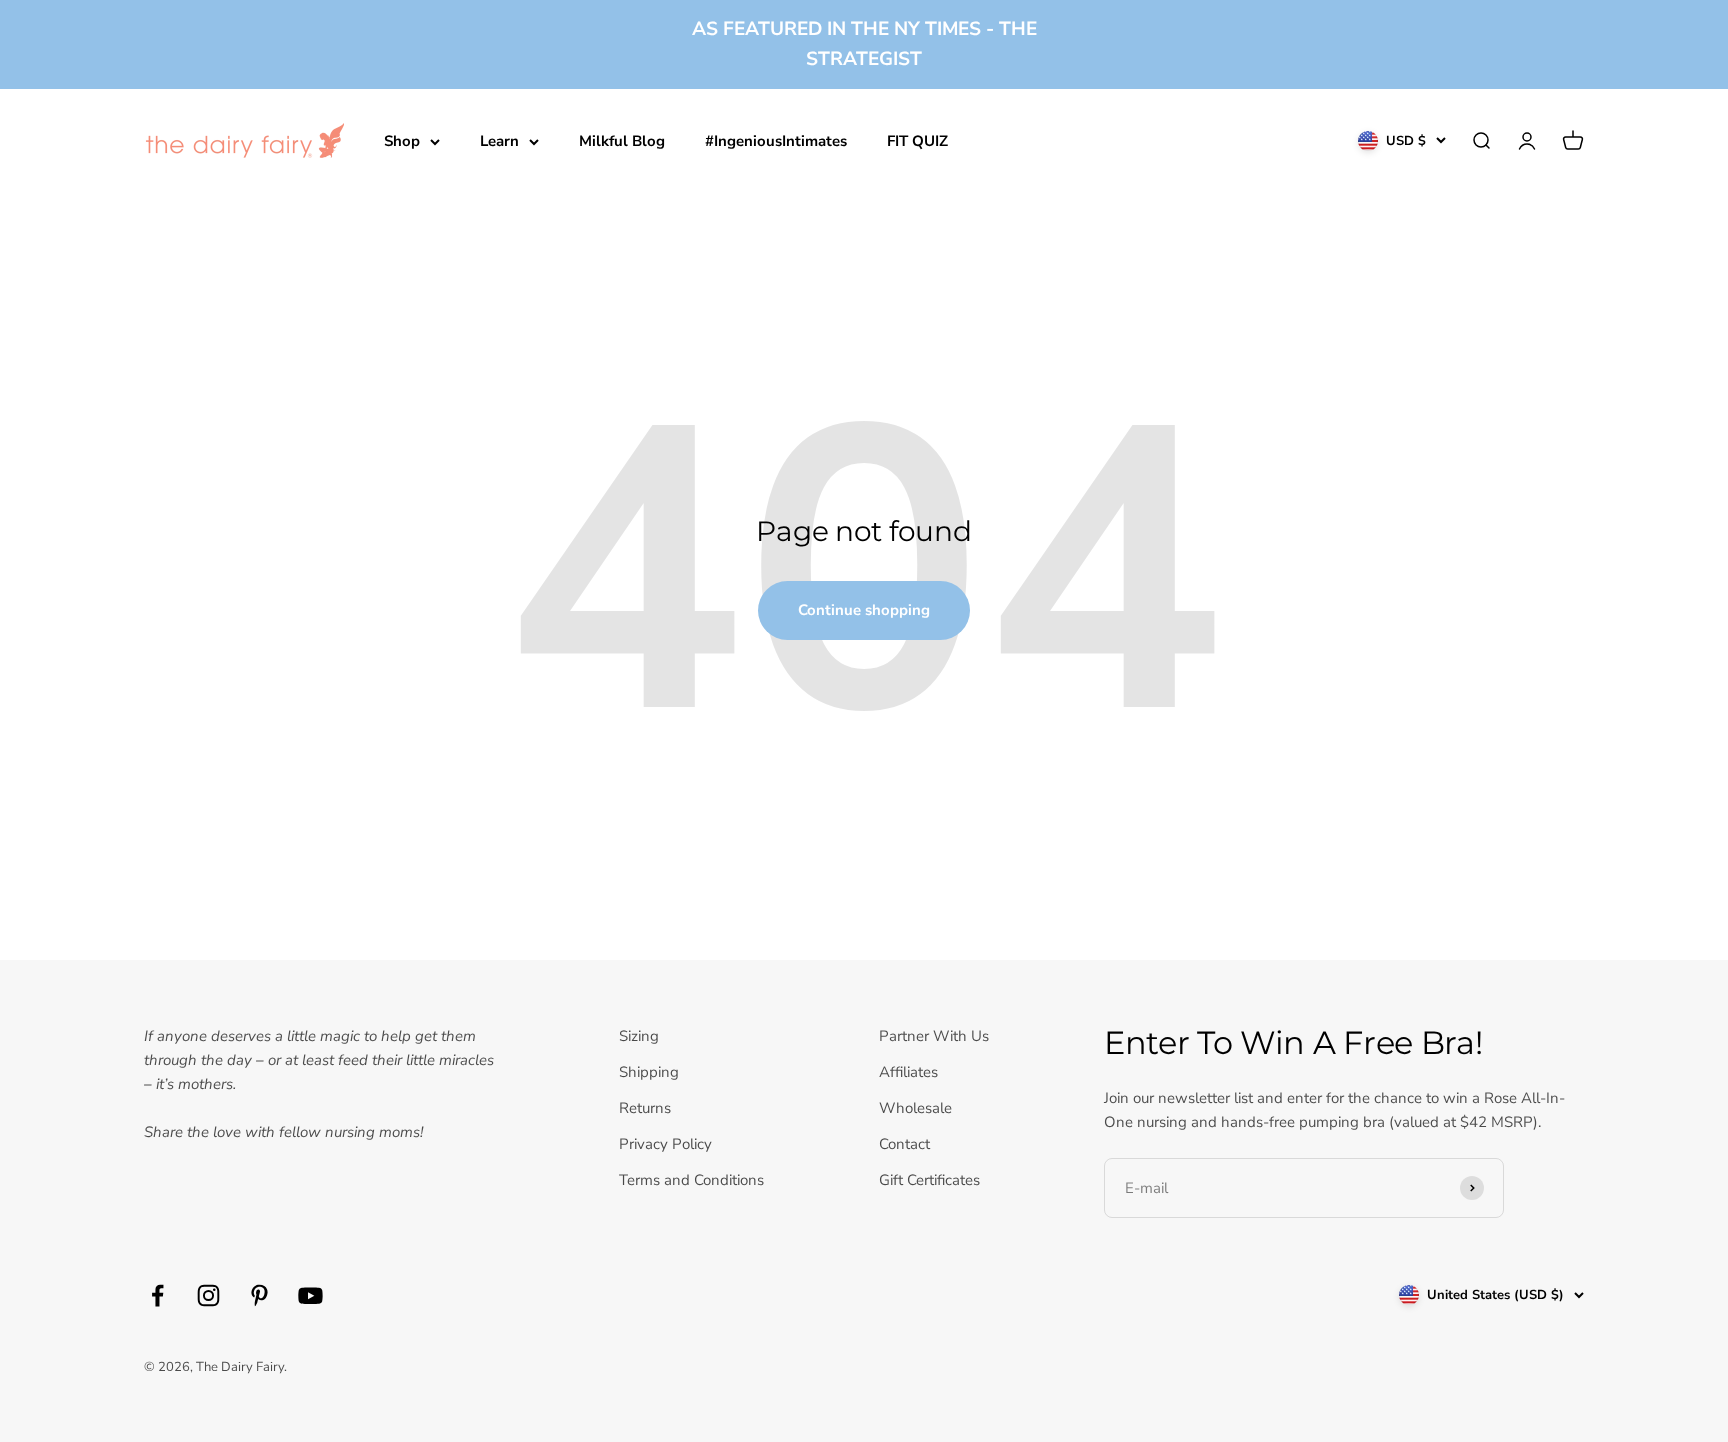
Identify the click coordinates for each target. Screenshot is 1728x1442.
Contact (904, 1144)
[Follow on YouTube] (310, 1295)
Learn (499, 141)
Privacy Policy (665, 1144)
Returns (645, 1108)
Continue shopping (864, 610)
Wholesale (915, 1108)
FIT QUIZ (917, 141)
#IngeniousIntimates (776, 141)
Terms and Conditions (691, 1180)
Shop (402, 141)
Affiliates (908, 1072)
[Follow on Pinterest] (259, 1295)
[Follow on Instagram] (208, 1295)
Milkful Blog (622, 141)
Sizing (639, 1036)
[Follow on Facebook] (157, 1295)
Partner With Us (934, 1036)
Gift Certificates (929, 1180)
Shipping (649, 1072)
